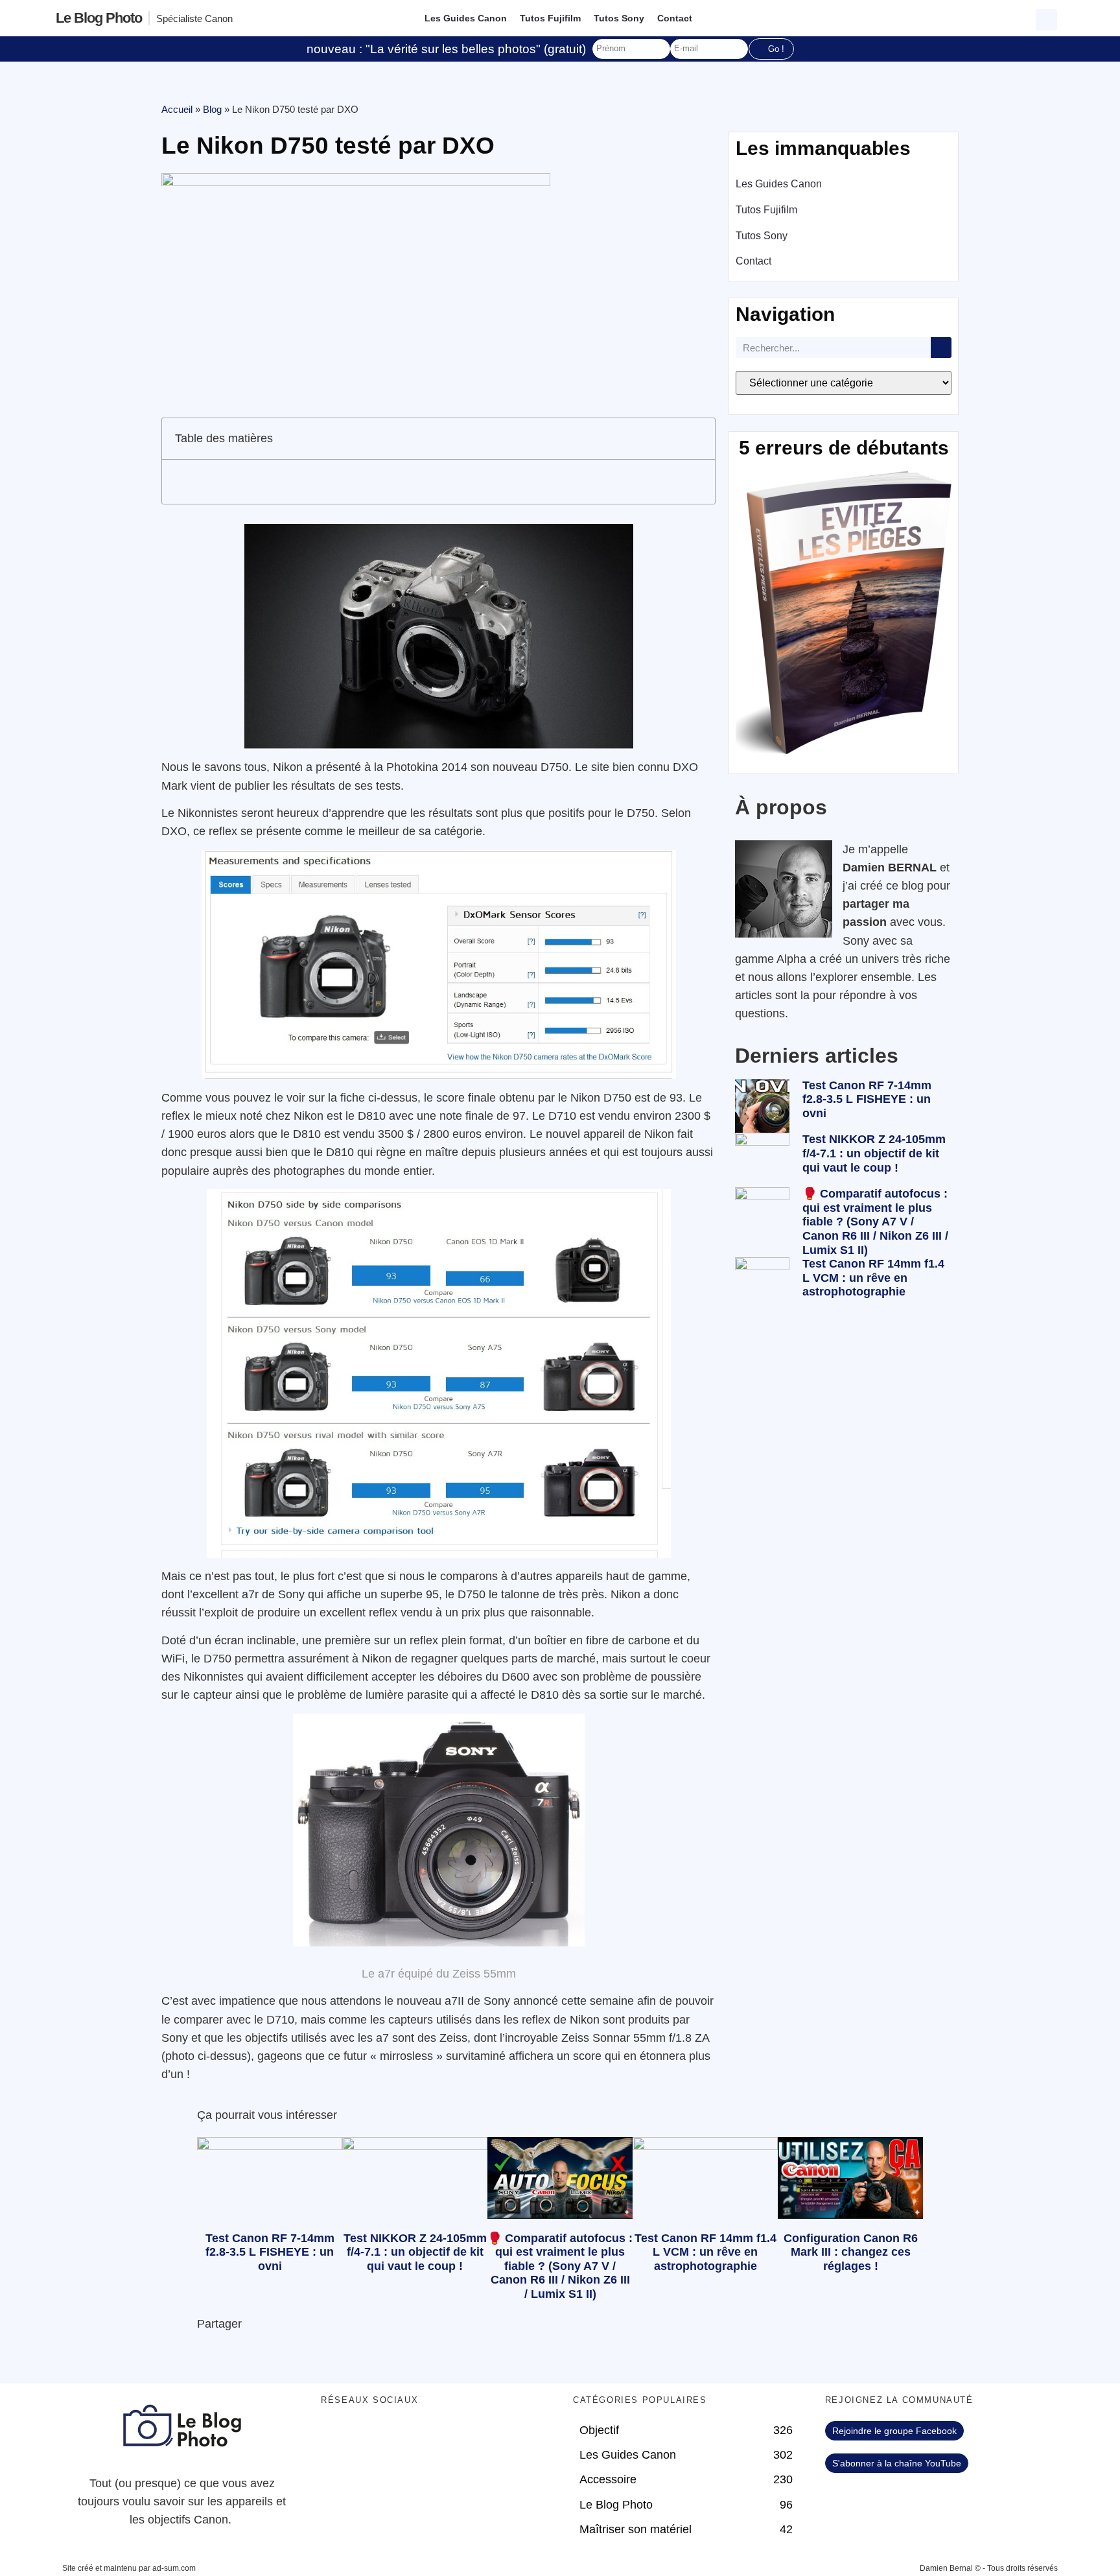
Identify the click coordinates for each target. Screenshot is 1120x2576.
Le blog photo (99, 18)
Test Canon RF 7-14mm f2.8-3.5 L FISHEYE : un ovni (867, 1099)
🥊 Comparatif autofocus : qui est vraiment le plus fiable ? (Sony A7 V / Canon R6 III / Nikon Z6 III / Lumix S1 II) (875, 1222)
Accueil (177, 109)
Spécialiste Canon (194, 18)
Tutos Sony (619, 18)
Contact (675, 18)
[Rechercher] (941, 348)
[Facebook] (337, 2437)
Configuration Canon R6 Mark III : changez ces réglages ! (851, 2252)
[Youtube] (408, 2437)
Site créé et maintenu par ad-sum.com (129, 2568)
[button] (1048, 18)
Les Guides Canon (466, 18)
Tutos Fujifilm (550, 18)
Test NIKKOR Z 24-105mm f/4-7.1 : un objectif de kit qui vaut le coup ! (874, 1153)
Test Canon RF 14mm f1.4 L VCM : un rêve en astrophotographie (873, 1278)
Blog (212, 109)
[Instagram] (444, 2437)
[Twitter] (373, 2437)
